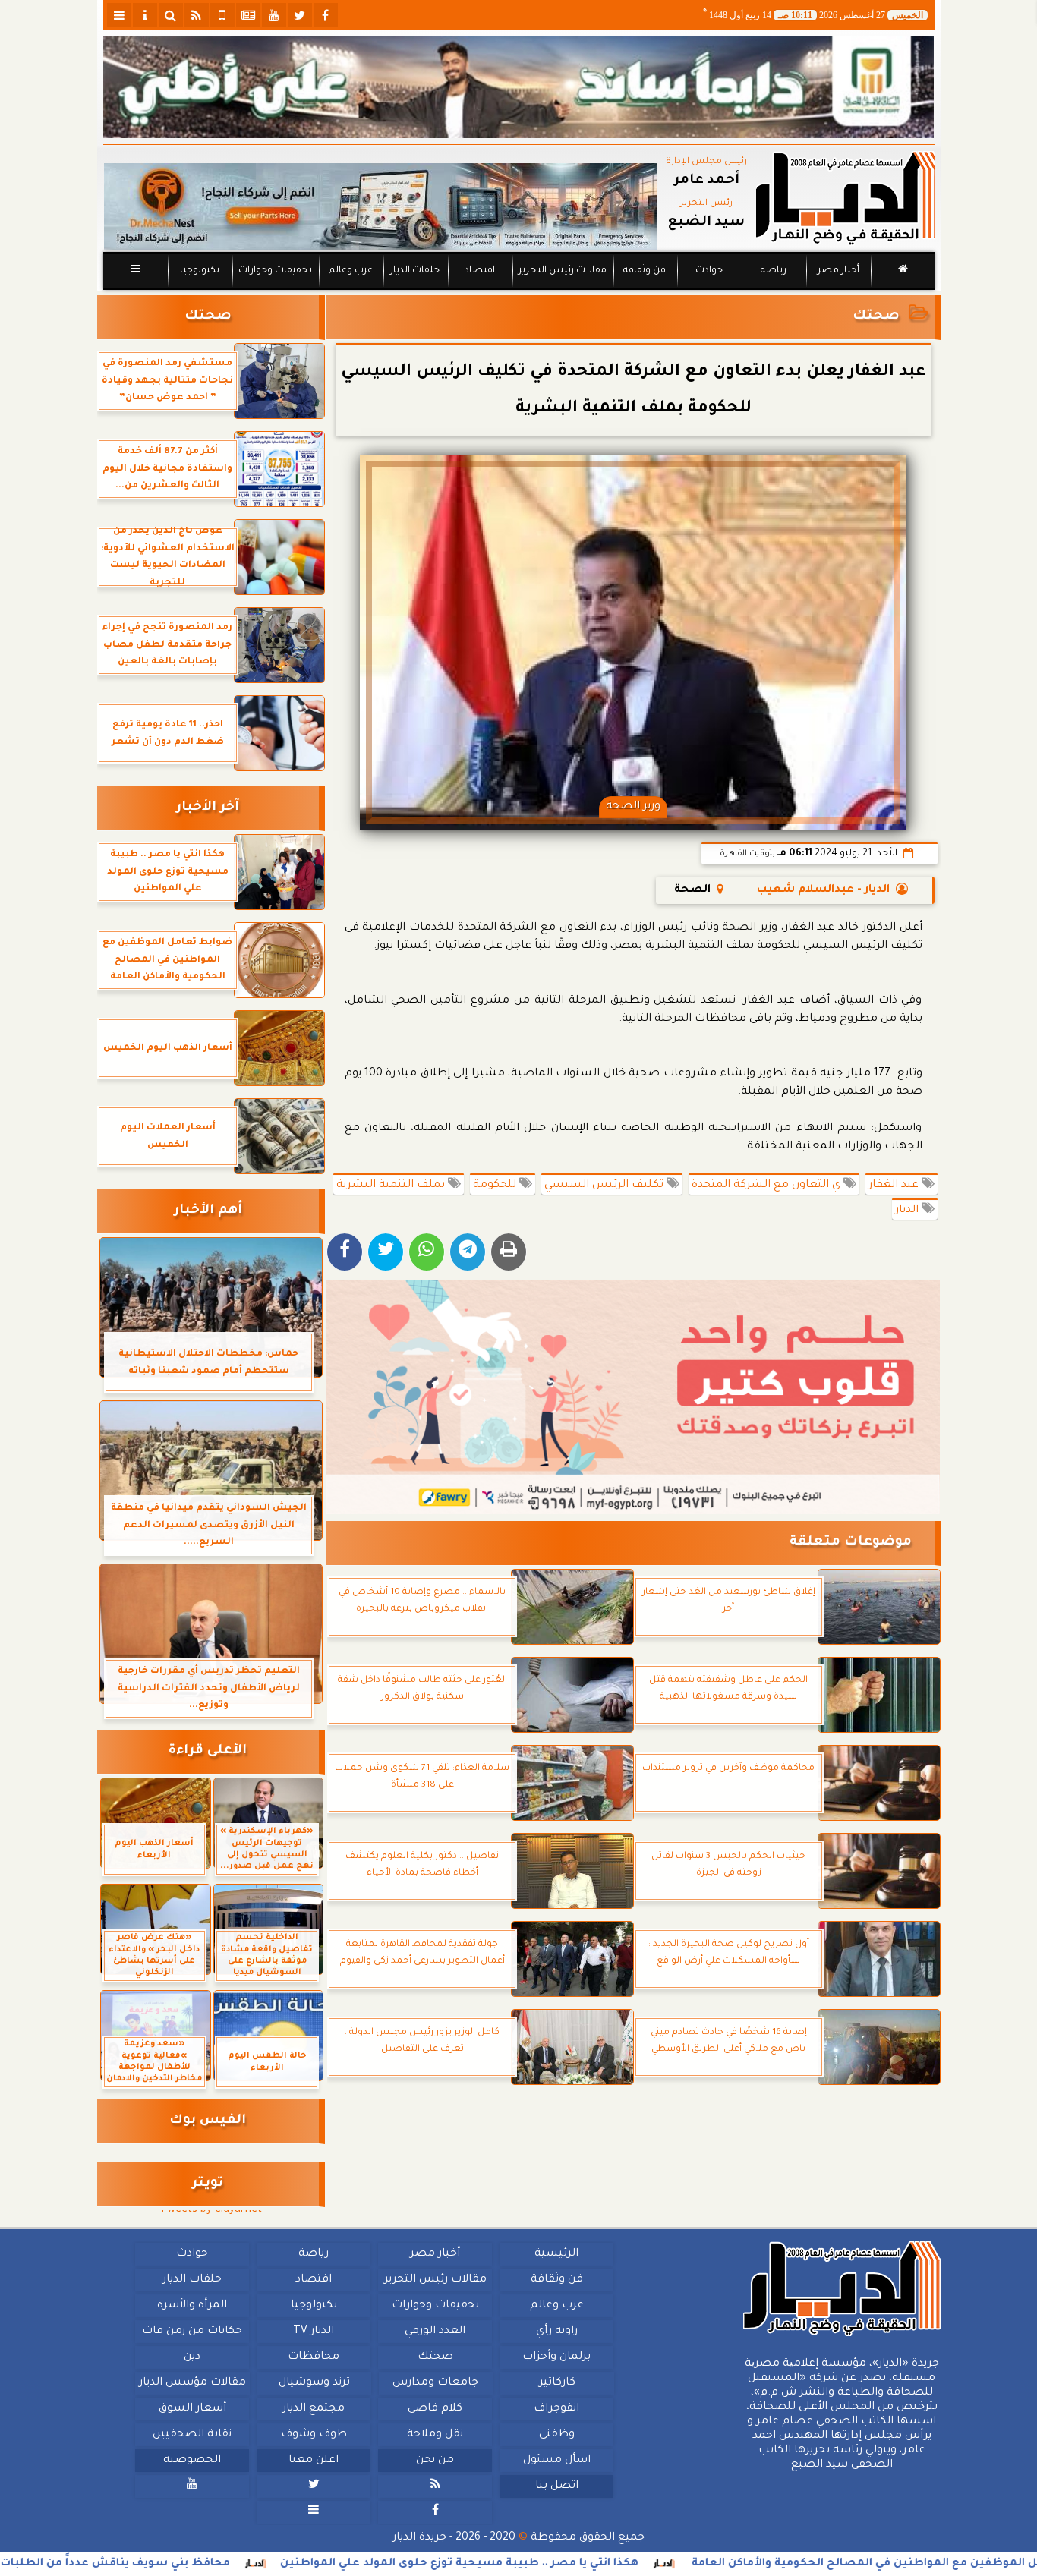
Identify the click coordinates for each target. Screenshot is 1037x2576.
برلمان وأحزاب (556, 2357)
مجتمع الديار (314, 2409)
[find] (171, 15)
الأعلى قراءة (208, 1751)
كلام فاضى (435, 2409)
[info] (145, 15)
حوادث (709, 271)
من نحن (435, 2461)
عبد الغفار (895, 1186)
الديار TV (314, 2332)
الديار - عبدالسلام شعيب (823, 890)
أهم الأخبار (208, 1211)
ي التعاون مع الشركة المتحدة (768, 1186)
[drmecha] (519, 291)
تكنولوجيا (199, 271)
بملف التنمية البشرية (392, 1186)
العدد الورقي (435, 2332)
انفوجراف (556, 2409)
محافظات (314, 2357)
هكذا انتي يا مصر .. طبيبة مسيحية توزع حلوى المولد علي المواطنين (561, 2564)
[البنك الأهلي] (519, 87)
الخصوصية (192, 2461)
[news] (248, 15)
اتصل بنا (556, 2486)
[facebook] (326, 15)
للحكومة (496, 1186)
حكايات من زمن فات (192, 2332)
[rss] (197, 15)
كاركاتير (556, 2383)
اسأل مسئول (556, 2461)
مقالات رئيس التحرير (562, 271)
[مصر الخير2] (634, 1397)
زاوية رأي (556, 2332)
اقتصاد (479, 271)
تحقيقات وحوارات (274, 271)
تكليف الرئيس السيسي (605, 1186)
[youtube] (274, 15)
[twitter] (300, 15)
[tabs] (119, 15)
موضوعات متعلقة (851, 1543)
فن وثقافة (645, 271)
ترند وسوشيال (314, 2383)
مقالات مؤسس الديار (192, 2383)
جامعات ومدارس (435, 2383)
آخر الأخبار (208, 808)
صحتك (876, 317)
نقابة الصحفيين (192, 2435)
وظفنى (556, 2435)
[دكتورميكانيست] (380, 207)
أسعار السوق (192, 2409)
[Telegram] (468, 1252)
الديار (908, 1211)
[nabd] (222, 15)
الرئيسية (556, 2254)
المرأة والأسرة (192, 2306)
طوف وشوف (313, 2435)
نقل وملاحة (435, 2435)
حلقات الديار (415, 271)
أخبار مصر (838, 271)
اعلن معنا (314, 2461)
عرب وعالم (350, 271)
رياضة (774, 271)
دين (192, 2357)
